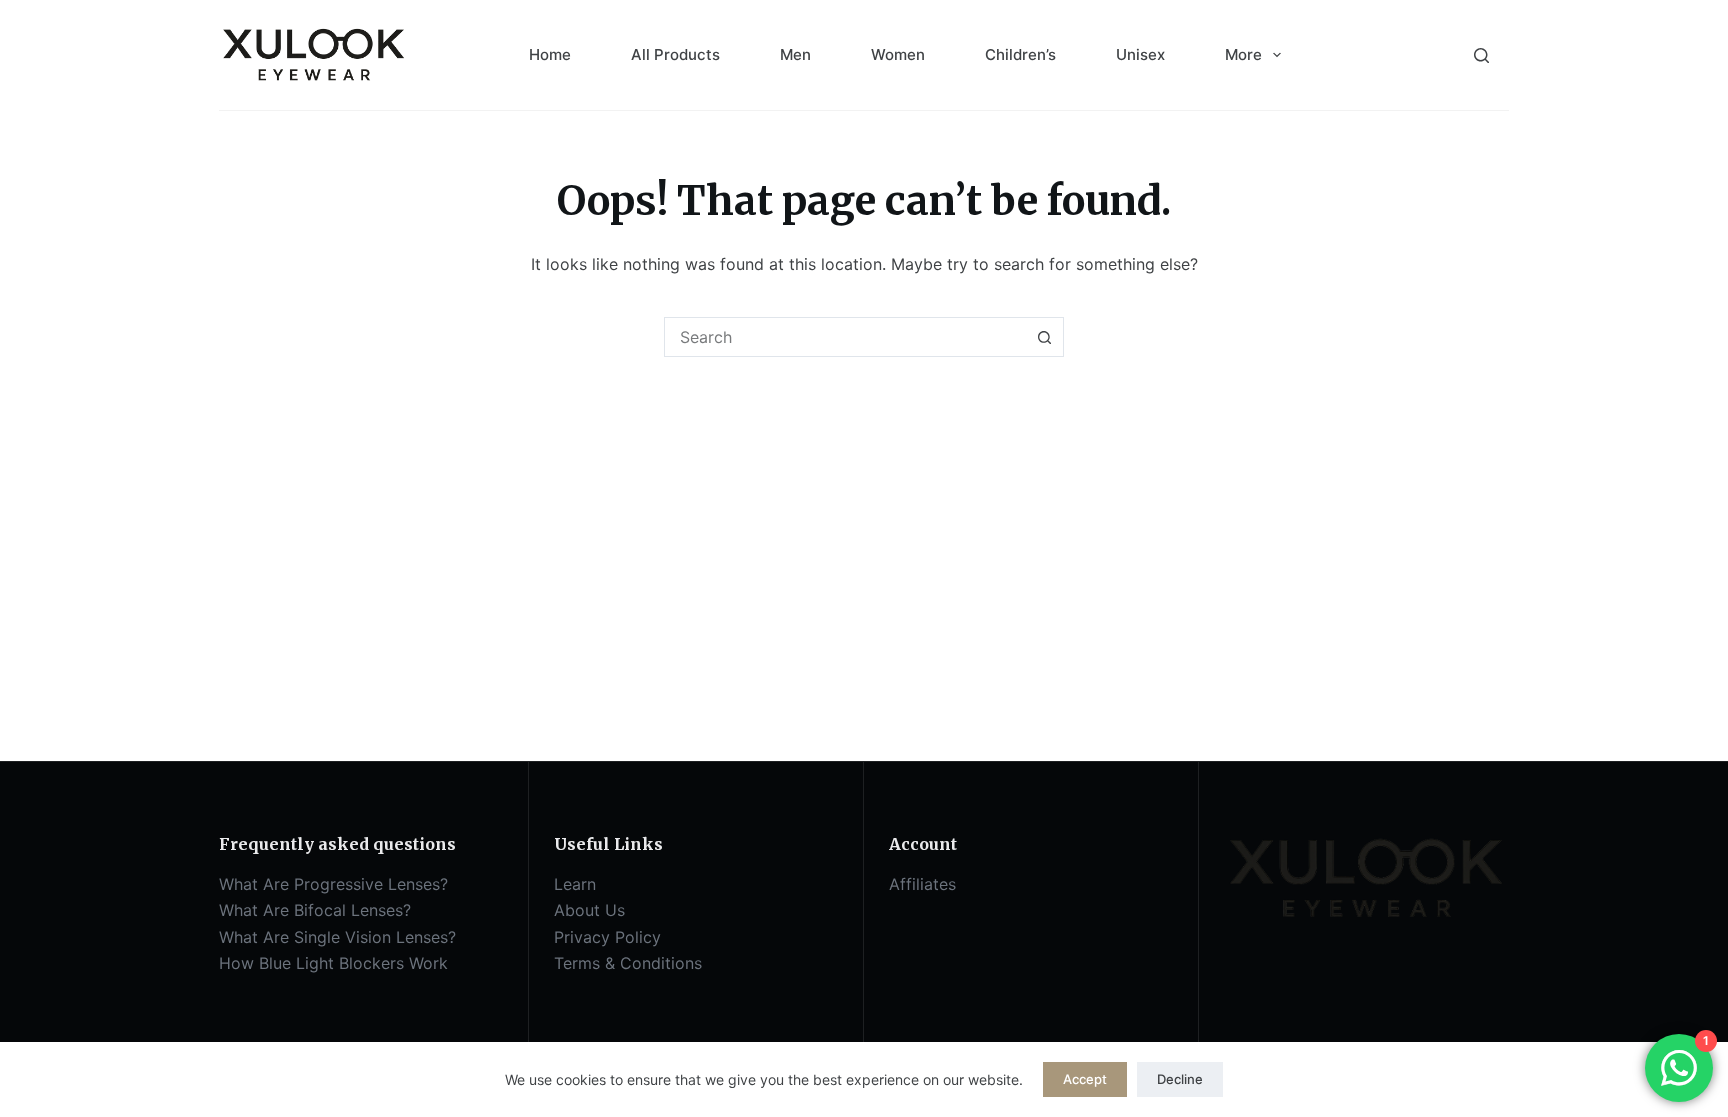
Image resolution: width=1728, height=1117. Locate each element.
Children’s (1020, 54)
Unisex (1140, 54)
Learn (575, 884)
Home (550, 54)
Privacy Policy (607, 937)
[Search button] (1044, 337)
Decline (1180, 1079)
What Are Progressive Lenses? (333, 884)
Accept (1085, 1079)
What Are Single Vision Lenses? (337, 937)
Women (898, 54)
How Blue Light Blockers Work (333, 963)
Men (795, 54)
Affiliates (922, 884)
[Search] (1481, 55)
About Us (589, 910)
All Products (675, 54)
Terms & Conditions (628, 963)
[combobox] (845, 337)
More (1243, 54)
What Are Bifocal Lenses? (315, 910)
